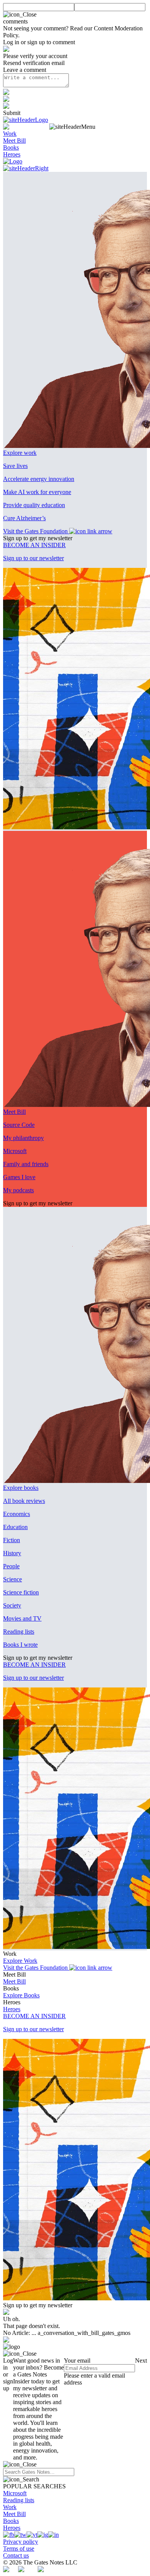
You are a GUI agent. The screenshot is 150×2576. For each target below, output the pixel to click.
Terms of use (19, 2549)
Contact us (16, 2555)
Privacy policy (21, 2542)
